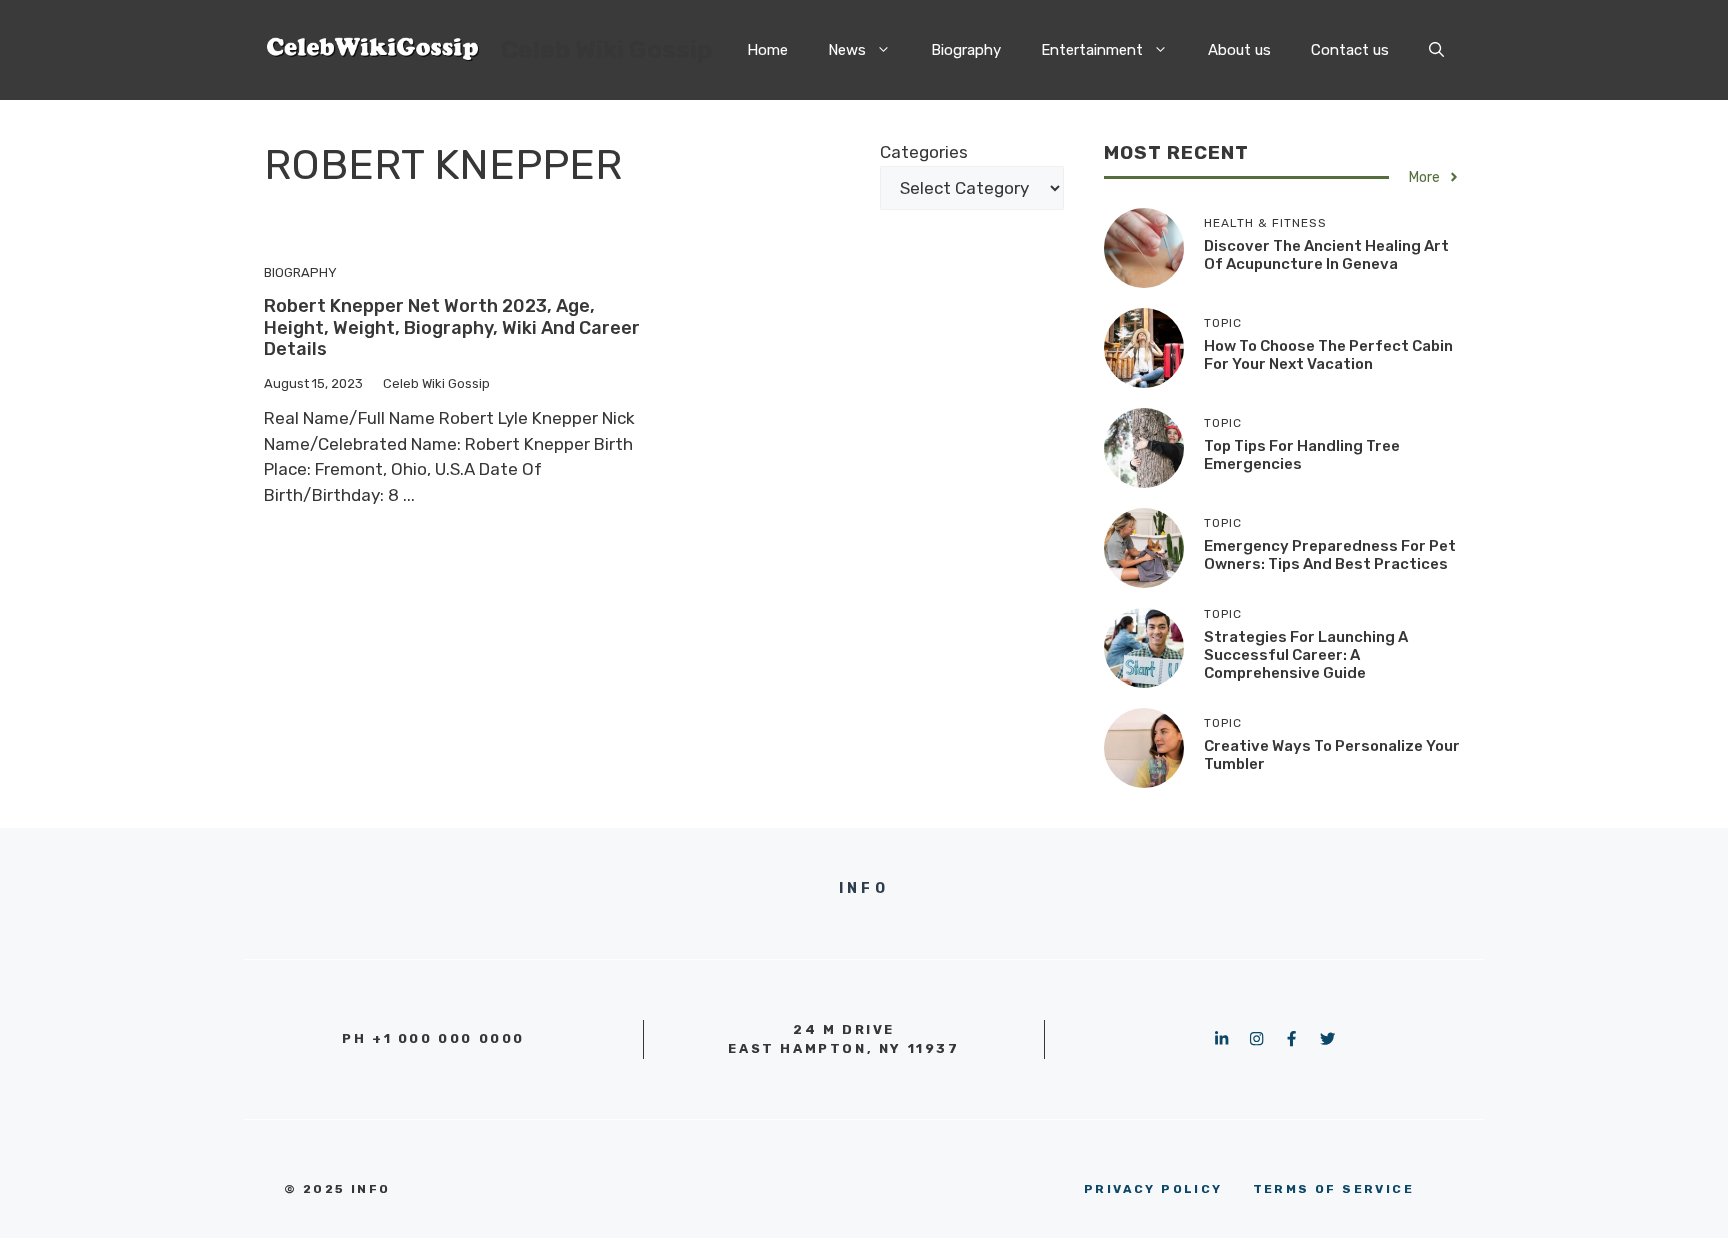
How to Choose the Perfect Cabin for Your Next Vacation (1328, 355)
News (847, 50)
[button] (1436, 50)
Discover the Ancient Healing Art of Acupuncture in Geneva (1326, 255)
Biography (966, 50)
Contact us (1350, 50)
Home (767, 50)
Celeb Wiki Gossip (606, 49)
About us (1239, 50)
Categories (924, 152)
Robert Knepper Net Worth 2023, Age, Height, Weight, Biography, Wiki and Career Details (452, 327)
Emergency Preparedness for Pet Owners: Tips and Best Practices (1330, 555)
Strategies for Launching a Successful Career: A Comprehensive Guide (1306, 655)
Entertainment (1092, 50)
